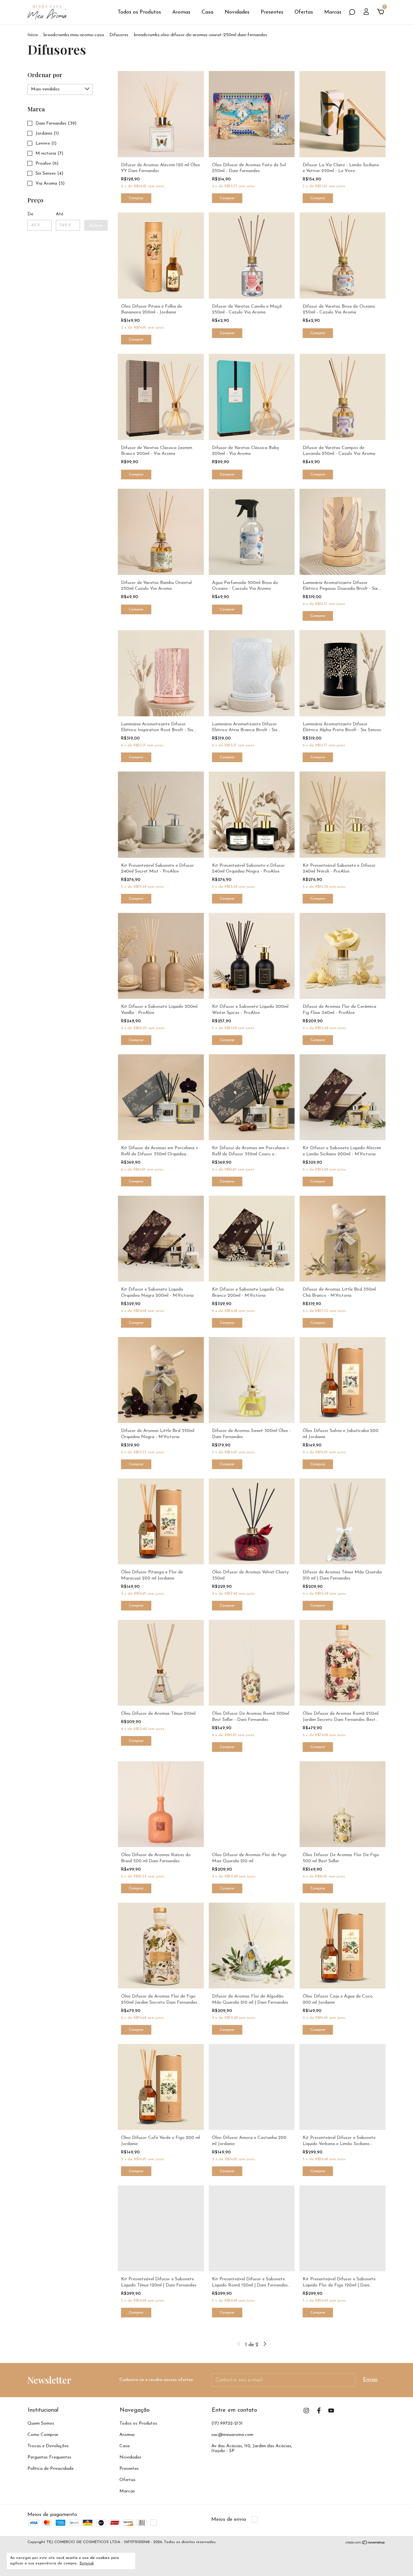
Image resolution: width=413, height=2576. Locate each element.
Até (60, 214)
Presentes (272, 12)
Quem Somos (41, 2423)
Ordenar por (45, 75)
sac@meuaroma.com (232, 2435)
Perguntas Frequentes (49, 2457)
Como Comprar (43, 2435)
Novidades (237, 12)
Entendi (87, 2563)
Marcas (333, 12)
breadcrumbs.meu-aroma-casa (74, 35)
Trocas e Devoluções (48, 2446)
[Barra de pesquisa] (352, 13)
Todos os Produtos (139, 12)
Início (33, 35)
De (30, 214)
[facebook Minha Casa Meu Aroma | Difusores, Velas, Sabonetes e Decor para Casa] (319, 2411)
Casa (207, 12)
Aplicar (96, 225)
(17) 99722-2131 (227, 2423)
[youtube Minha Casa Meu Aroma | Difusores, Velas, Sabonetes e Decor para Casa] (331, 2411)
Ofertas (304, 12)
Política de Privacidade (50, 2469)
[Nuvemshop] (365, 2543)
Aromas (181, 12)
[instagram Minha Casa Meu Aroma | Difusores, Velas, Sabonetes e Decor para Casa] (306, 2411)
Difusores (119, 35)
